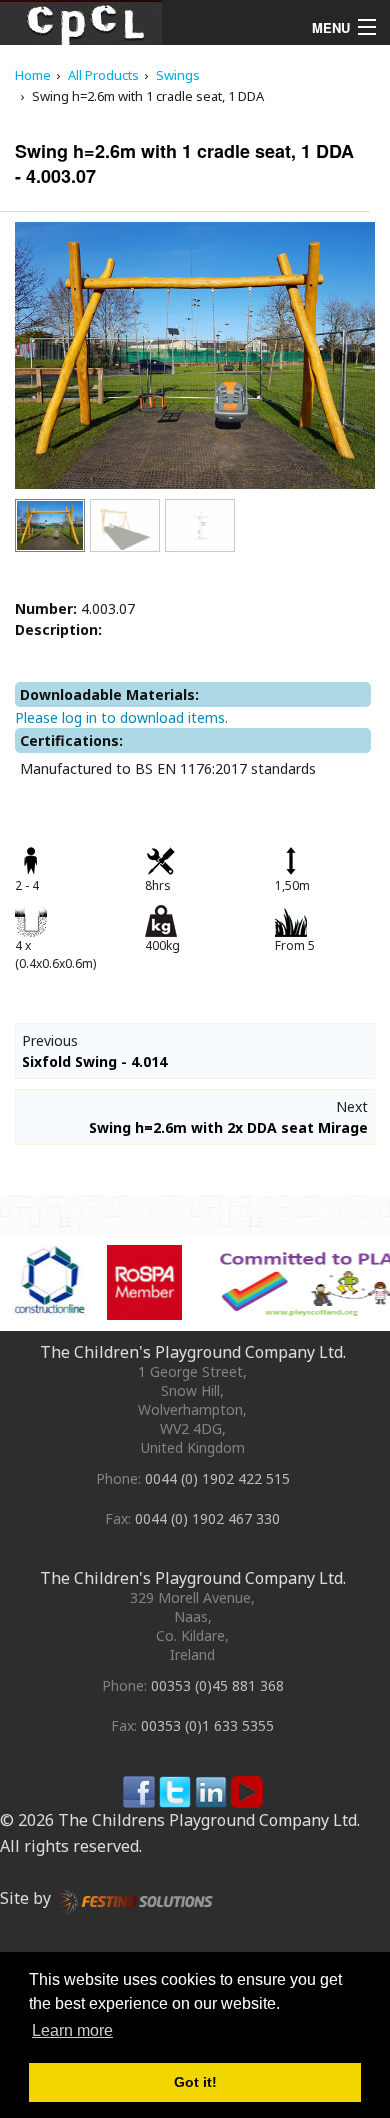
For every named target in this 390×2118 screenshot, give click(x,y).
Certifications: (71, 740)
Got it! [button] (195, 2082)
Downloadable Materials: (109, 694)
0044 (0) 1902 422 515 (217, 1478)
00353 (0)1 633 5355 (207, 1725)
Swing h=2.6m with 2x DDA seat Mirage (228, 1127)
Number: (46, 608)
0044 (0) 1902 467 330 (207, 1518)
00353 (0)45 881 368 (217, 1685)
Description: (58, 629)
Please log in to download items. (121, 717)
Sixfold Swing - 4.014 (94, 1061)
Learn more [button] (72, 2030)
